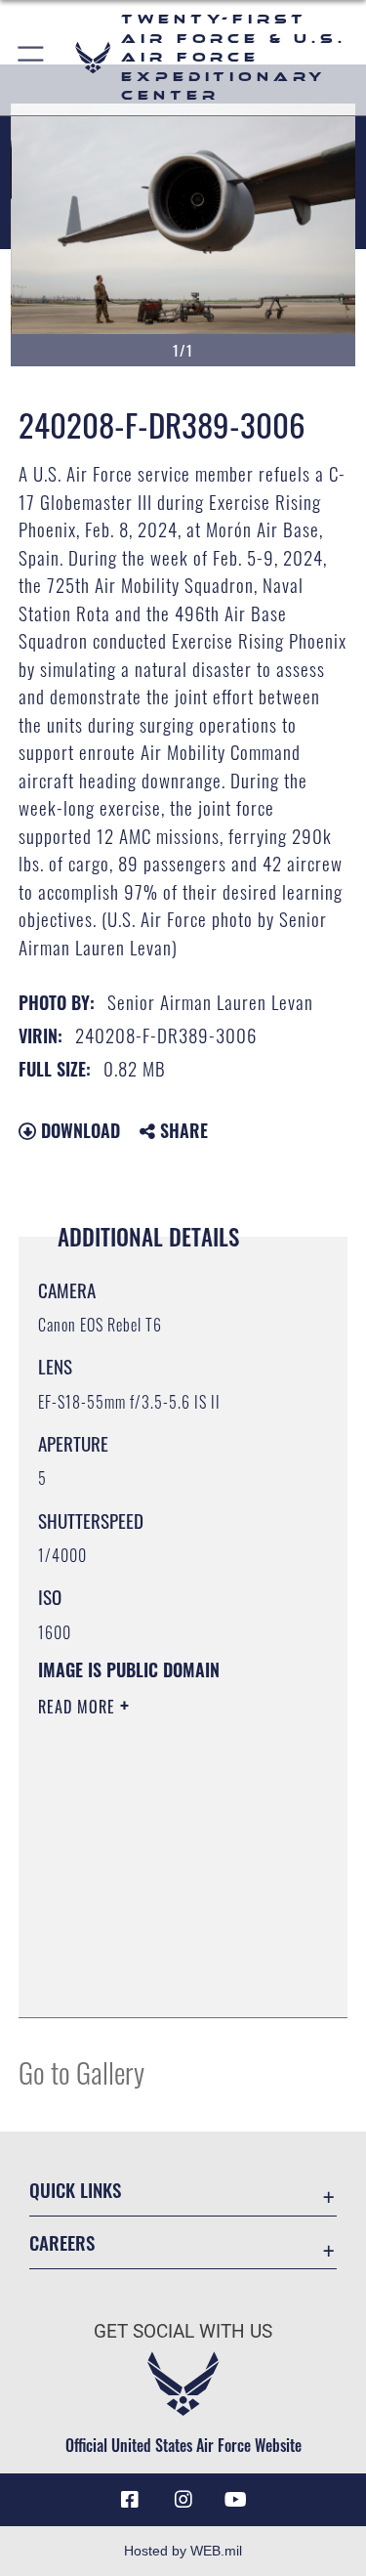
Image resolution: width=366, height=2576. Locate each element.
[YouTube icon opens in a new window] (236, 2500)
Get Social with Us (183, 2331)
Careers (62, 2242)
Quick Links (75, 2190)
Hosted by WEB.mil (183, 2551)
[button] (32, 58)
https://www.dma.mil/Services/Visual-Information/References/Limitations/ (157, 1954)
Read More (79, 1707)
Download (78, 1130)
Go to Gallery (81, 2071)
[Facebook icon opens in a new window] (130, 2500)
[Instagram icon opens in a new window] (183, 2500)
